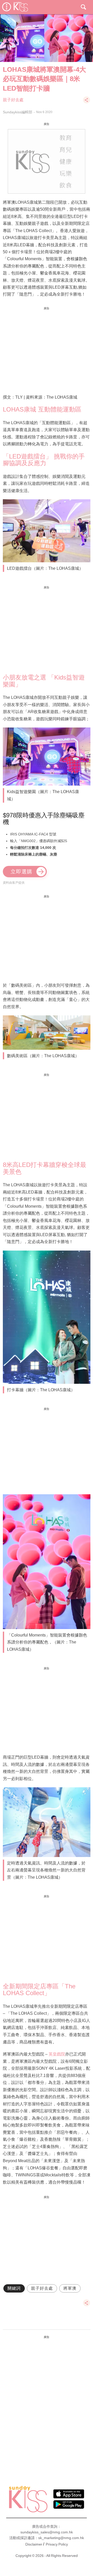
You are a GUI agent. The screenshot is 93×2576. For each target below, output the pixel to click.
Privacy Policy (57, 2544)
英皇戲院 (57, 2054)
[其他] (87, 102)
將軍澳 (70, 2288)
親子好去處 (13, 100)
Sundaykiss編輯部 (18, 112)
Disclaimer (34, 2544)
